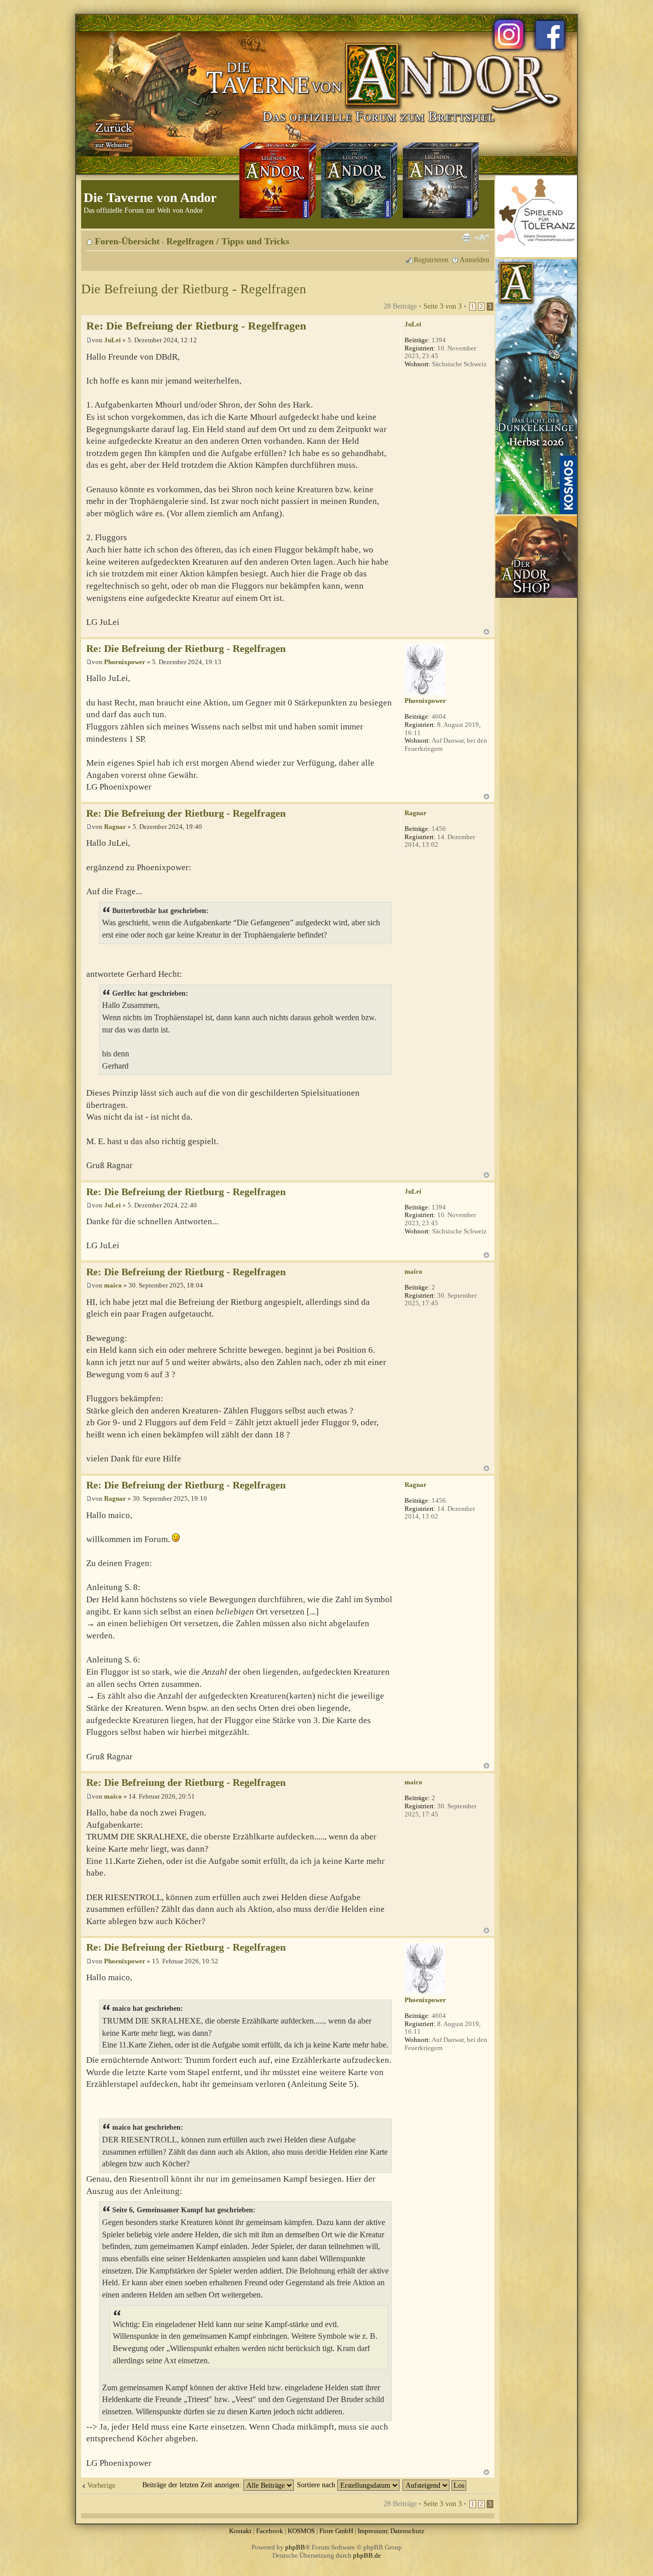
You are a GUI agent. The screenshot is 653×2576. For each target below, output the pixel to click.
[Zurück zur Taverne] (112, 134)
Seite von (443, 306)
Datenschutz (407, 2531)
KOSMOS (301, 2531)
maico (113, 1285)
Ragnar (115, 827)
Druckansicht (466, 238)
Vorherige (101, 2485)
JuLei (112, 340)
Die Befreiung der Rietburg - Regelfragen (194, 289)
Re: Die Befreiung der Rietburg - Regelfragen (196, 326)
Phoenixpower (125, 662)
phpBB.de (367, 2555)
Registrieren (431, 260)
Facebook (270, 2531)
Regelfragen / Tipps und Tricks (228, 241)
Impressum (372, 2531)
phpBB (295, 2547)
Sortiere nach (317, 2485)
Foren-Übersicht (127, 241)
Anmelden (474, 260)
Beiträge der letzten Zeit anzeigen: (193, 2485)
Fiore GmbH (336, 2531)
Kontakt (240, 2531)
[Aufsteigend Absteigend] (435, 2485)
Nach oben (486, 632)
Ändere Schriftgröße (482, 238)
